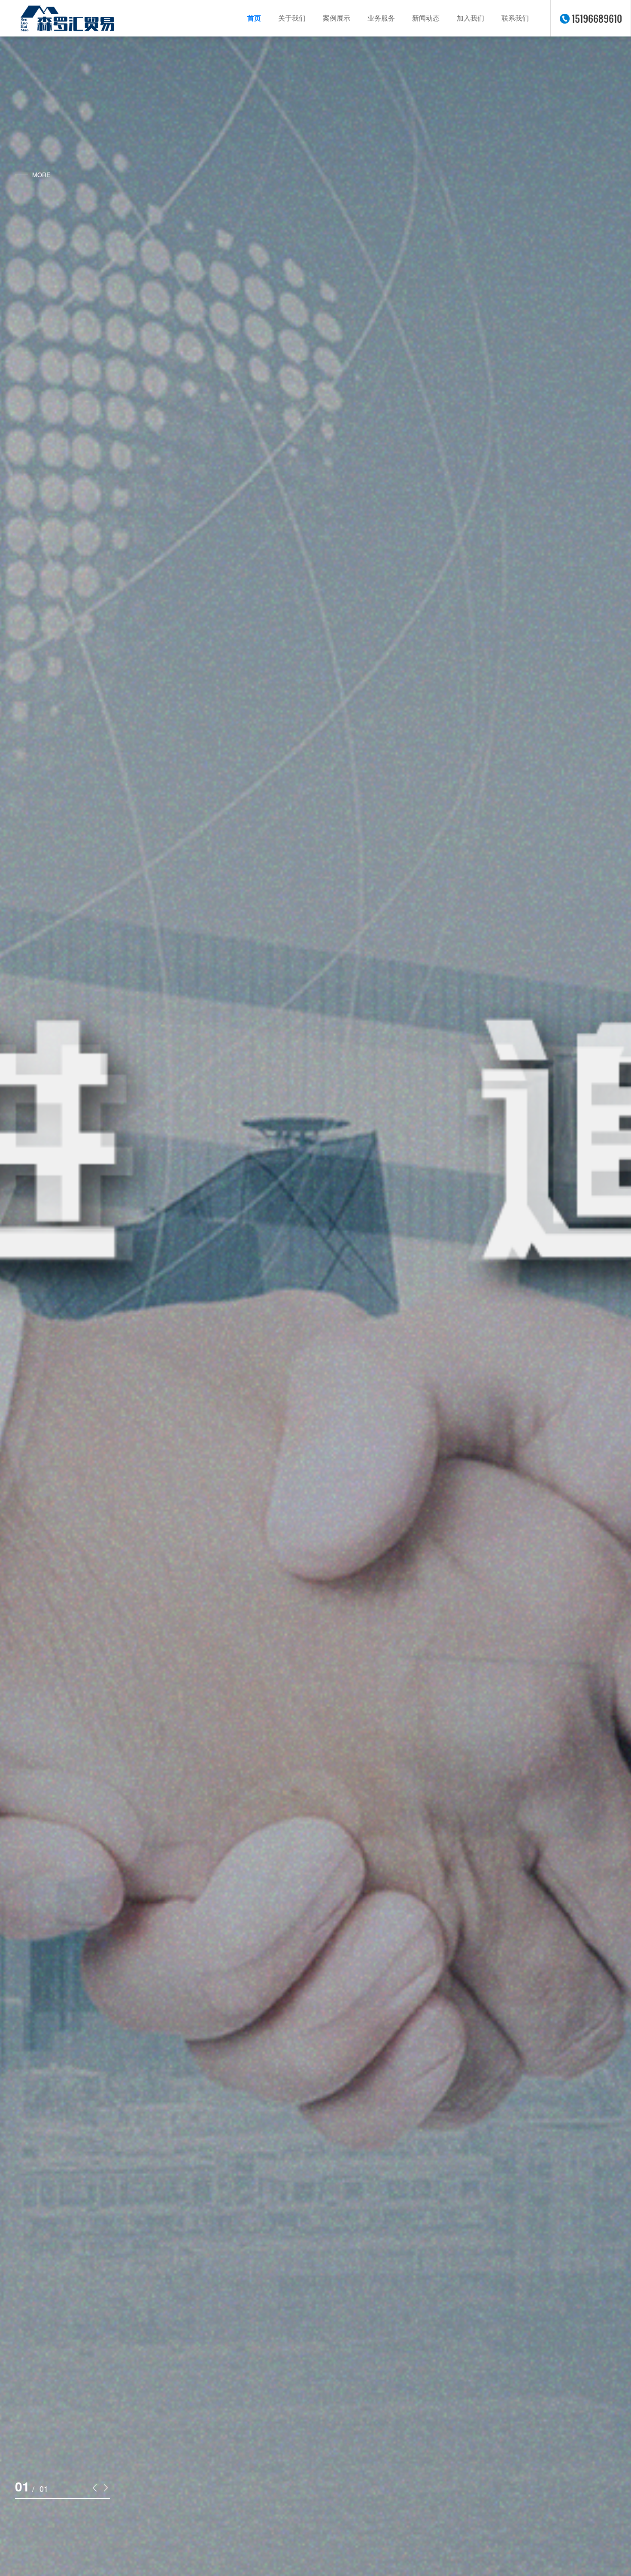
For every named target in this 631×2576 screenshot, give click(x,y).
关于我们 (292, 18)
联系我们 (515, 18)
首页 (254, 18)
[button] (95, 2487)
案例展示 (337, 18)
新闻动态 (426, 18)
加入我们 (470, 18)
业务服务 (381, 18)
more (41, 175)
